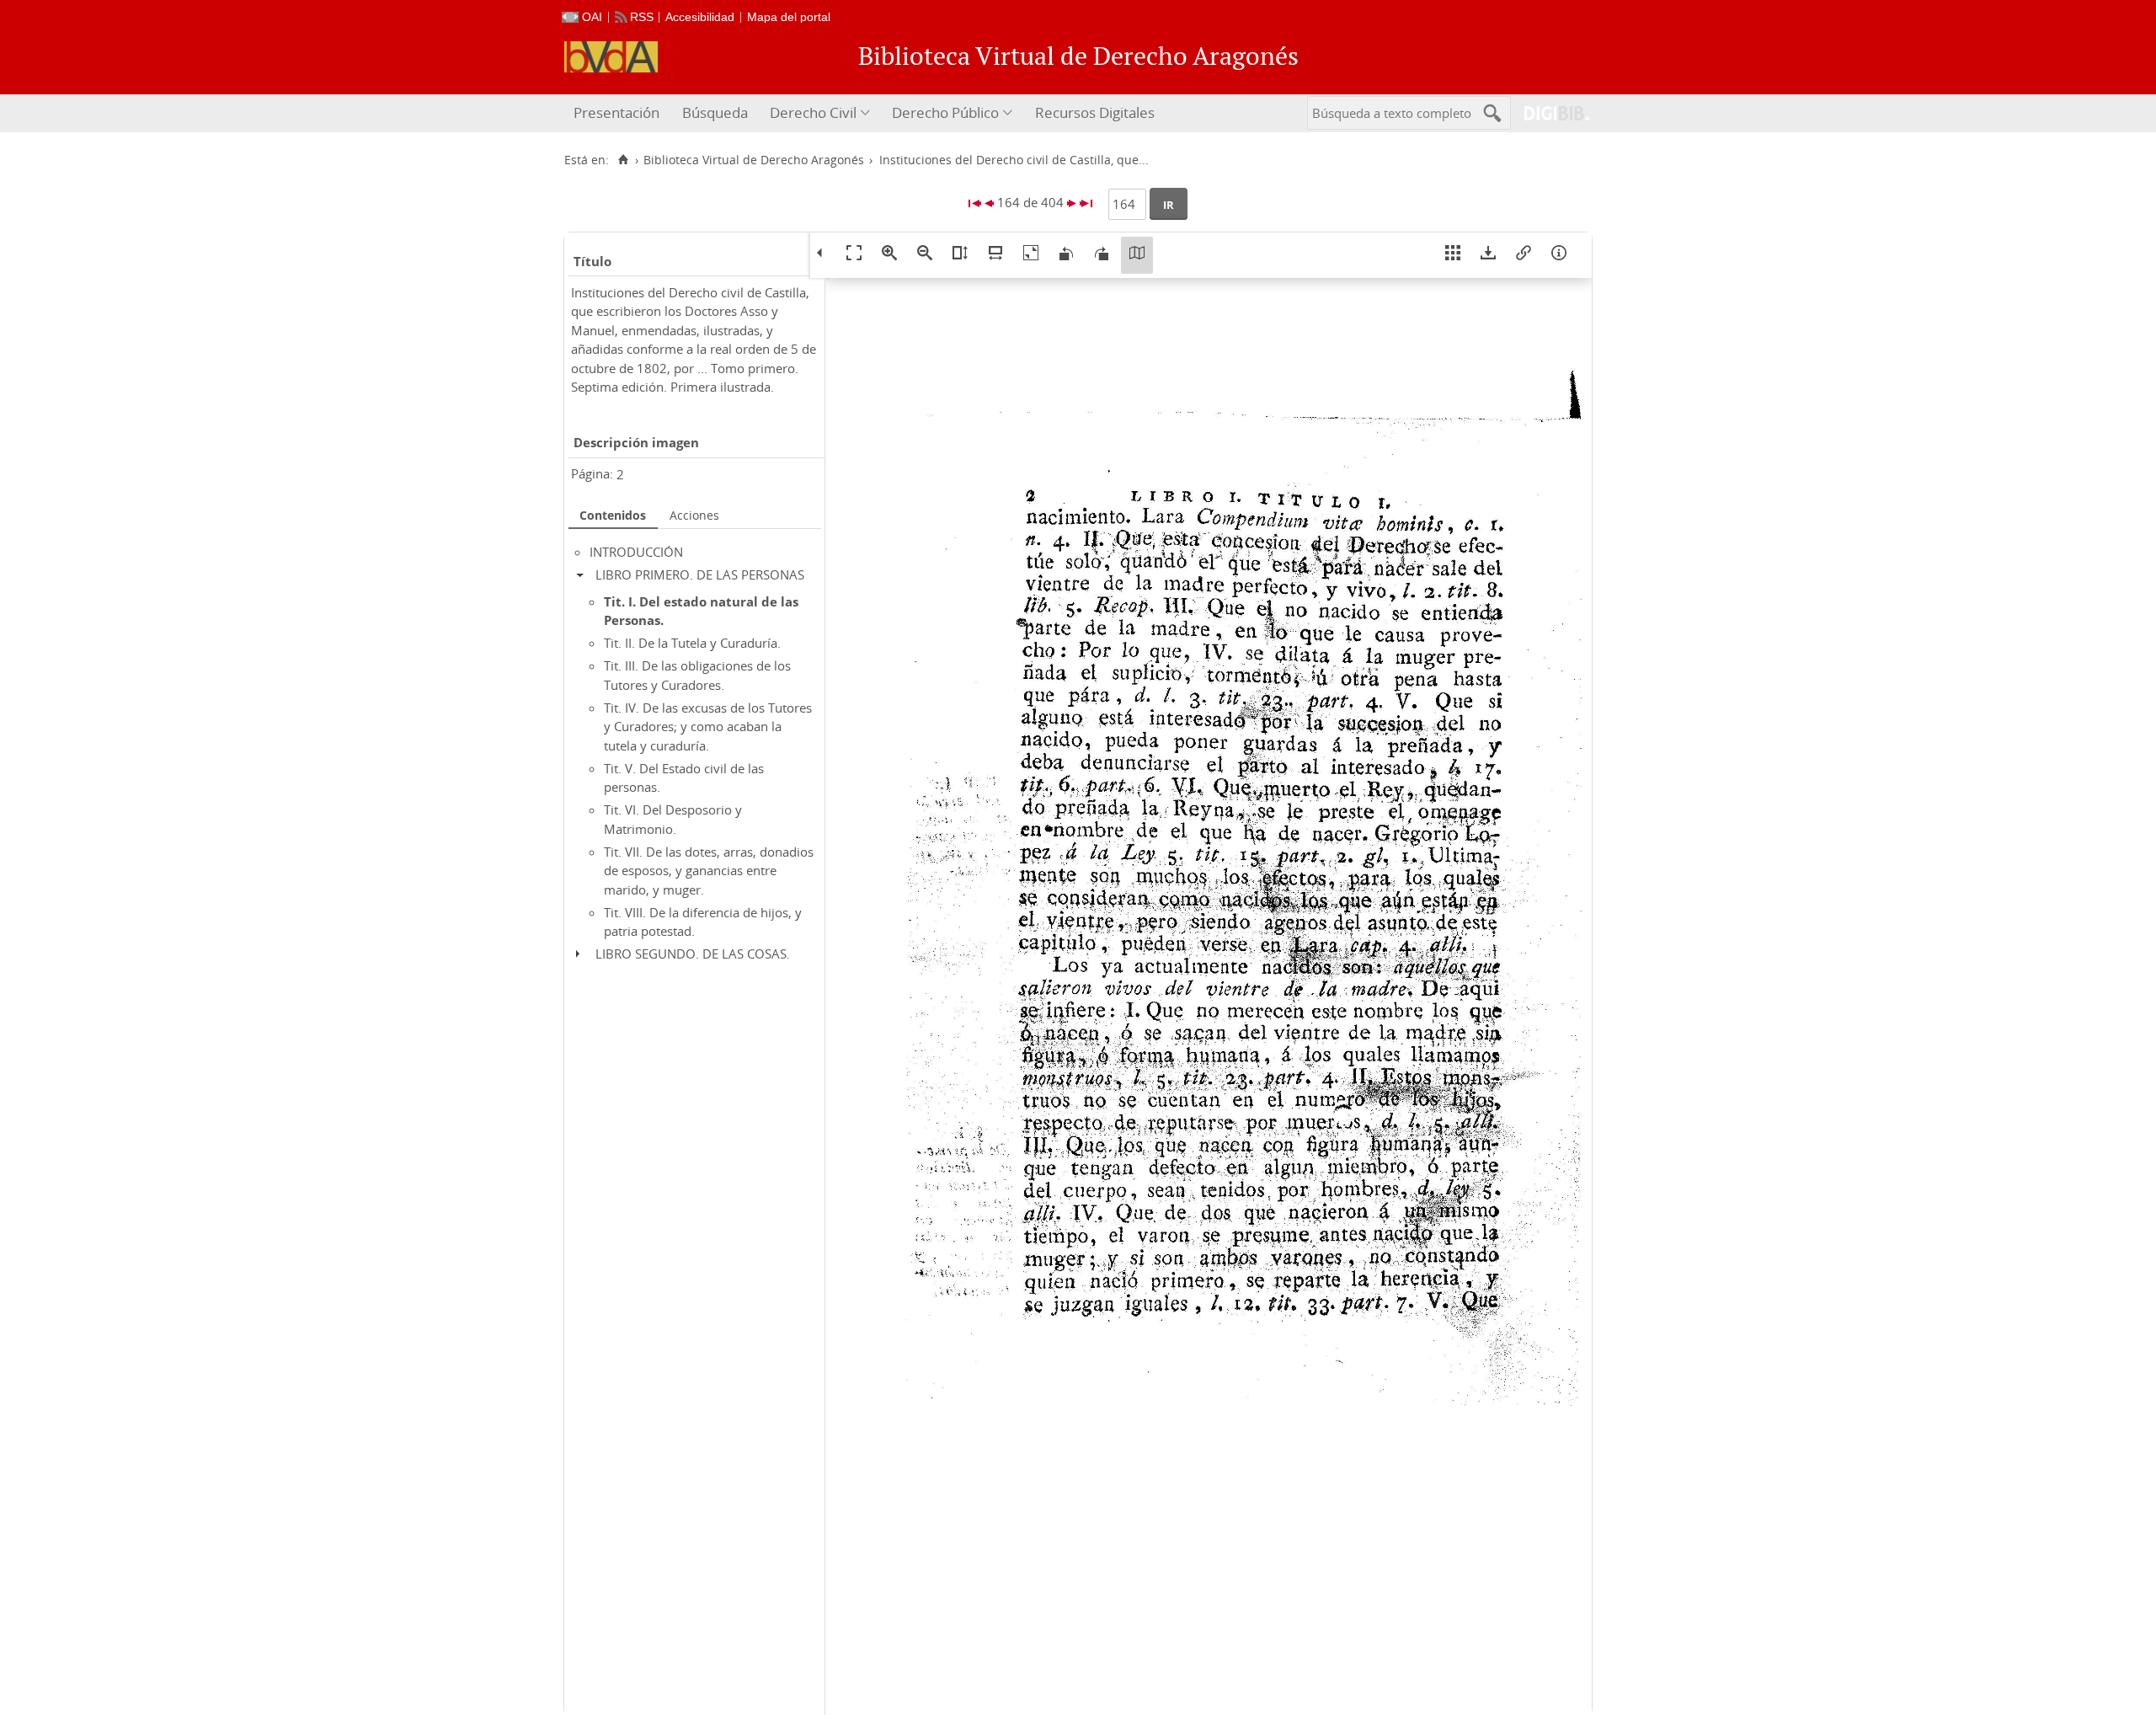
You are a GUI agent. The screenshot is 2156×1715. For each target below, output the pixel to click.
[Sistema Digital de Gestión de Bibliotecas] (1550, 113)
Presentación (616, 112)
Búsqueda (715, 112)
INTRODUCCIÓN (636, 552)
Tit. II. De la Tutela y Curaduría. (692, 643)
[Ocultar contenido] (584, 574)
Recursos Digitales (1095, 112)
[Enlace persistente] (1524, 255)
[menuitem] (619, 113)
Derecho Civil (813, 112)
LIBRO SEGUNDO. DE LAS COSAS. (693, 954)
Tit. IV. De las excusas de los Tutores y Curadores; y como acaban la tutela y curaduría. (708, 727)
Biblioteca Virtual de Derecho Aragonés (754, 160)
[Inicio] (623, 160)
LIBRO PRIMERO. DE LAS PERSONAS (700, 574)
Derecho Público (945, 112)
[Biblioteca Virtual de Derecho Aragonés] (611, 57)
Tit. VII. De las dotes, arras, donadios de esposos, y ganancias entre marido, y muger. (709, 871)
